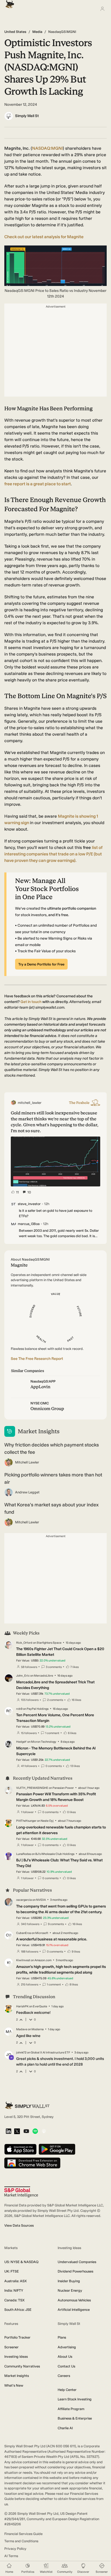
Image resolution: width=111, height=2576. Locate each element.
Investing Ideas (16, 2357)
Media (37, 32)
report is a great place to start (38, 484)
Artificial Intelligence (74, 2310)
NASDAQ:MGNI (47, 148)
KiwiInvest (23, 1960)
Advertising (67, 2347)
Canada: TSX (14, 2300)
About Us (65, 2357)
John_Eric (23, 1676)
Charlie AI (65, 2428)
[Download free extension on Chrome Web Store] (32, 2163)
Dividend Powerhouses (75, 2271)
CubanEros (24, 1933)
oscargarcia (24, 1900)
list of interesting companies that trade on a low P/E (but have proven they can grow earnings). (53, 854)
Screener (11, 2347)
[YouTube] (26, 2132)
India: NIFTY (14, 2290)
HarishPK (22, 2006)
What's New (14, 2385)
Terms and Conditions (21, 2541)
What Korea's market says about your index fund (51, 1508)
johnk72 (21, 2053)
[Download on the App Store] (20, 2150)
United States (15, 32)
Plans (62, 2337)
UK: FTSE (12, 2271)
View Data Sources (19, 2225)
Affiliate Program (71, 2409)
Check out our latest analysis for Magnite (44, 237)
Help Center (67, 2390)
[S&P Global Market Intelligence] (21, 2192)
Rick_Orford (24, 1643)
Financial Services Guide (23, 2534)
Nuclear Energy (70, 2290)
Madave (22, 2029)
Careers (64, 2376)
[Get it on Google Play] (57, 2150)
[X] (17, 2132)
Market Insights (17, 2376)
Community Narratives (22, 2366)
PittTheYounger (26, 1821)
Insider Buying (69, 2281)
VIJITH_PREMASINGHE (32, 1788)
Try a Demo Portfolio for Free (41, 964)
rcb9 (19, 1709)
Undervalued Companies (77, 2262)
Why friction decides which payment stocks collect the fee (52, 1449)
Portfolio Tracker (17, 2337)
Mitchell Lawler (27, 1462)
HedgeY (21, 1742)
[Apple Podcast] (44, 2132)
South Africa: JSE (18, 2310)
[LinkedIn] (8, 2132)
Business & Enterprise (75, 2418)
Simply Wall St (27, 116)
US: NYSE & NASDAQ (21, 2262)
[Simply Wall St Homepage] (9, 3)
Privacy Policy (15, 2549)
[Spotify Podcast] (35, 2132)
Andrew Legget (27, 1492)
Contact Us (66, 2366)
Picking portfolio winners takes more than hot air (53, 1478)
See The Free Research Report (37, 1359)
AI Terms (11, 2556)
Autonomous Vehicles (74, 2300)
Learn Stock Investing (75, 2399)
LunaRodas (24, 1854)
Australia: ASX (15, 2281)
